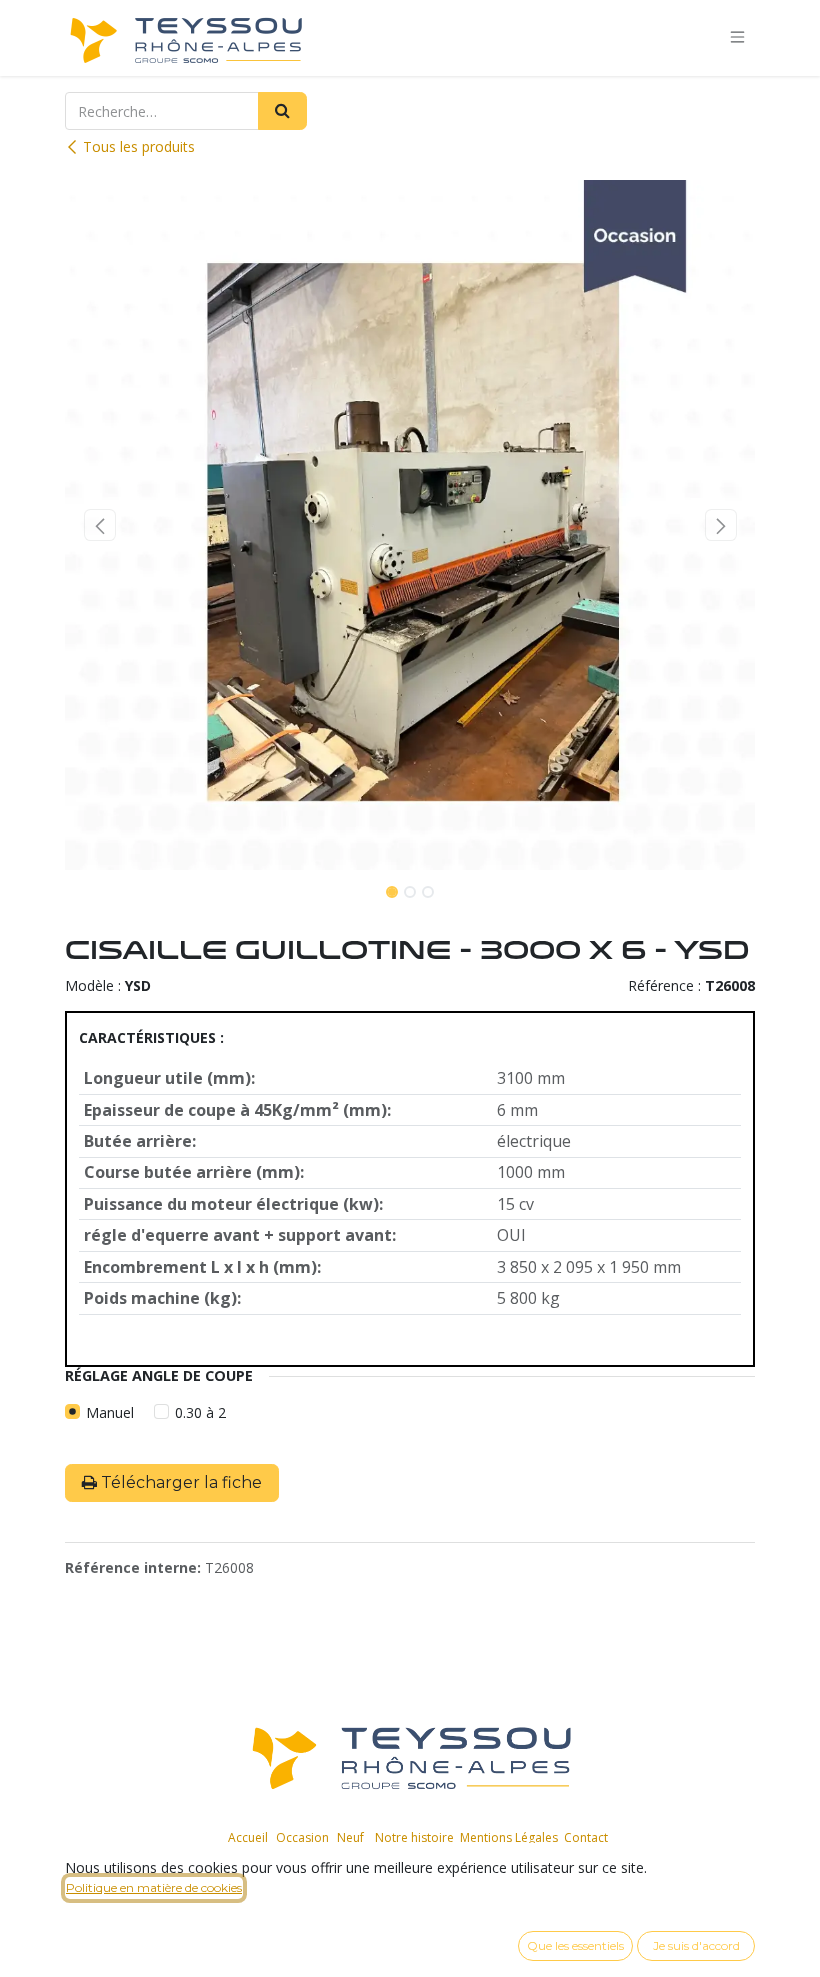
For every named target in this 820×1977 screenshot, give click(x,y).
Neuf (350, 1837)
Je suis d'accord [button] (696, 1945)
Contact (586, 1837)
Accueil (248, 1837)
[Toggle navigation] (738, 37)
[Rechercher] (282, 111)
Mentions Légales (509, 1837)
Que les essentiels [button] (575, 1945)
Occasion (302, 1837)
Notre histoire (414, 1837)
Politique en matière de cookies (154, 1887)
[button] (99, 525)
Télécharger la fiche (179, 1482)
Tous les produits (139, 146)
